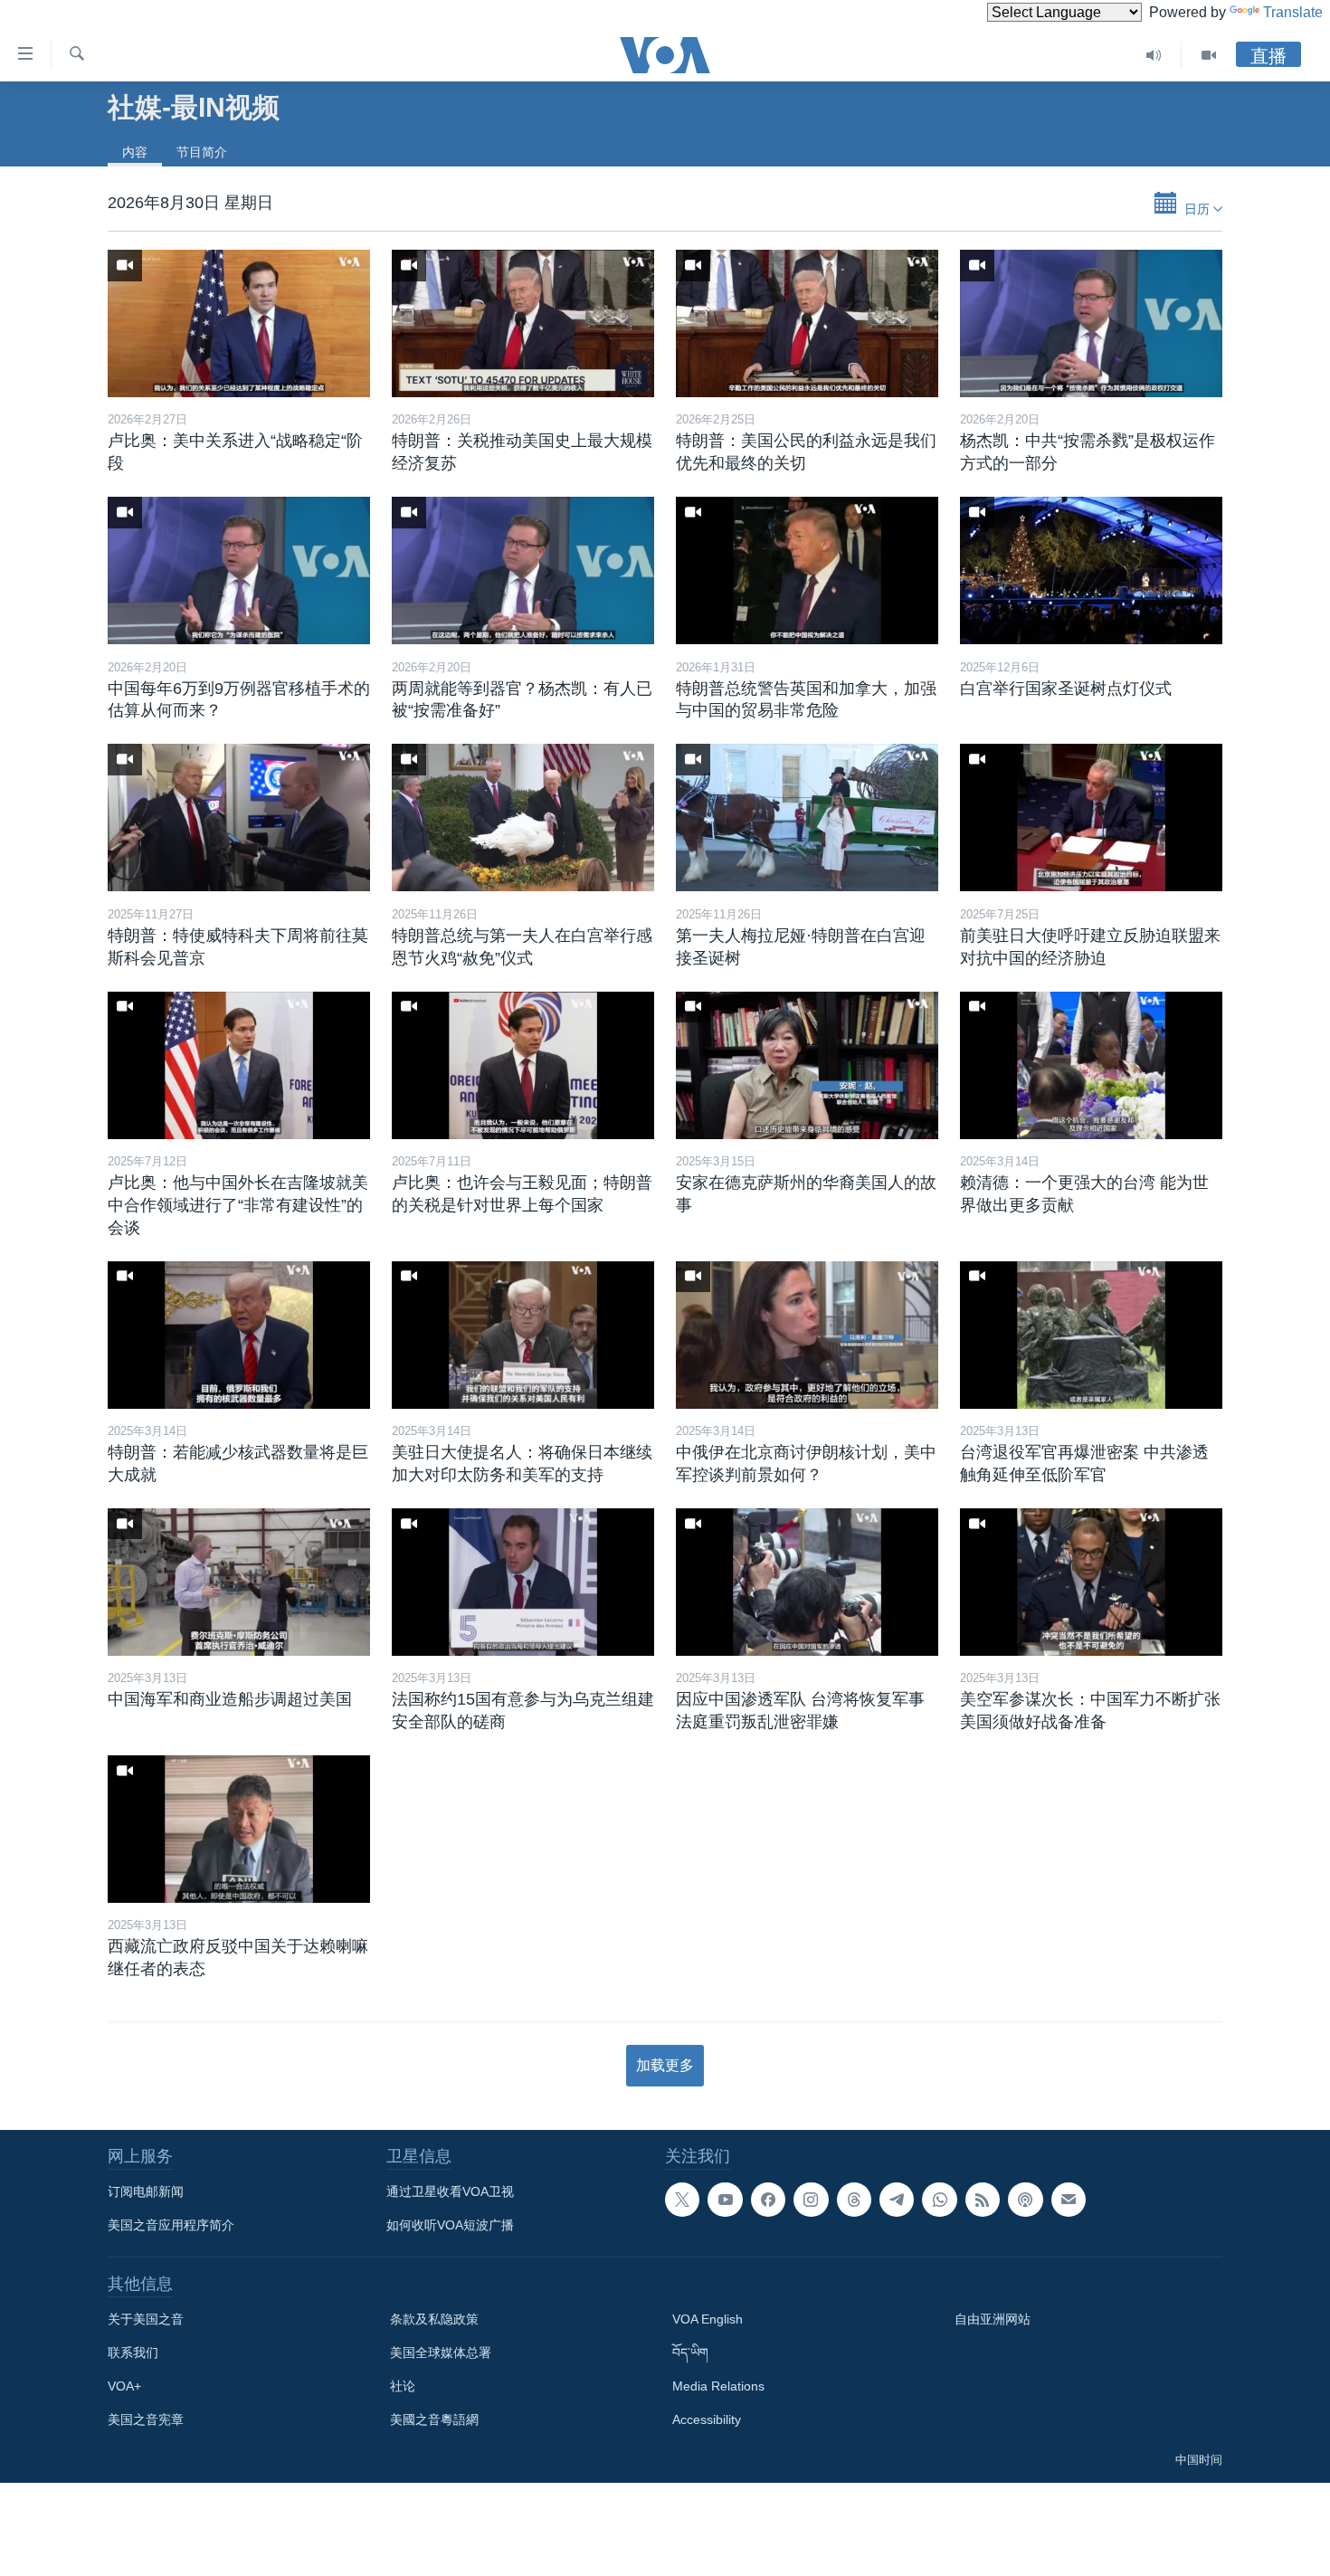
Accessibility (707, 2419)
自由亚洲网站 (993, 2319)
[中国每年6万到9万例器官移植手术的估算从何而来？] (239, 570)
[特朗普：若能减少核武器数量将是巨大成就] (239, 1335)
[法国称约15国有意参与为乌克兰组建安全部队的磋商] (523, 1582)
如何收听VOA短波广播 (450, 2225)
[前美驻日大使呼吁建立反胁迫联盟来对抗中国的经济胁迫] (1091, 817)
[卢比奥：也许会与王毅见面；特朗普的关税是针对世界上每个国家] (523, 1065)
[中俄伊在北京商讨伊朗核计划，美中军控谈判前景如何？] (807, 1335)
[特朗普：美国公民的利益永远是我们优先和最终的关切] (807, 323)
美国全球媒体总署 (441, 2353)
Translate (1293, 12)
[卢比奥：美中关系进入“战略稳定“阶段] (239, 323)
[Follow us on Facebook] (768, 2200)
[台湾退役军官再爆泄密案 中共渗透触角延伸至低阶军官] (1091, 1335)
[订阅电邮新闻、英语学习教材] (1069, 2200)
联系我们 (133, 2353)
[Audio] (1154, 55)
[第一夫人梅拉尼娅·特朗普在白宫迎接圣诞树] (807, 817)
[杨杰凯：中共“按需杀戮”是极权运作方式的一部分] (1091, 323)
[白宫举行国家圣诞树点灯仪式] (1091, 570)
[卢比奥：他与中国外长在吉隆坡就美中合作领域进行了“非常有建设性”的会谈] (239, 1065)
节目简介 (202, 152)
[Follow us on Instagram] (811, 2200)
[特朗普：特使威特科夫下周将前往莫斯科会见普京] (239, 817)
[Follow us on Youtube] (725, 2200)
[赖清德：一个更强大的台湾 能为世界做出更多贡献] (1091, 1065)
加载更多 (665, 2065)
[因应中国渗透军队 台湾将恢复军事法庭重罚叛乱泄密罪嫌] (807, 1582)
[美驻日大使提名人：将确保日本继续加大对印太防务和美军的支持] (523, 1335)
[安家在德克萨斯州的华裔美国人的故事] (807, 1065)
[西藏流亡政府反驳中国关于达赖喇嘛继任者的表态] (239, 1829)
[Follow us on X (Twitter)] (682, 2200)
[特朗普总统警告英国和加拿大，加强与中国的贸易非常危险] (807, 570)
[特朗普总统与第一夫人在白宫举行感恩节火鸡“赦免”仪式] (523, 817)
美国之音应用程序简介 (171, 2225)
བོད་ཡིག (690, 2353)
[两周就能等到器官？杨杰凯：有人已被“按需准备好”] (523, 570)
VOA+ (124, 2386)
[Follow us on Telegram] (897, 2200)
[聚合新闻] (983, 2200)
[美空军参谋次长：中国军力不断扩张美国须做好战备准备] (1091, 1582)
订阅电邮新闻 (146, 2191)
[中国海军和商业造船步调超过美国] (239, 1582)
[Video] (1209, 55)
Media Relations (718, 2386)
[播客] (1025, 2200)
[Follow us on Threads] (854, 2200)
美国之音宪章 (146, 2419)
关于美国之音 (146, 2319)
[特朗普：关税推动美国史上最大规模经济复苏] (523, 323)
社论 (403, 2386)
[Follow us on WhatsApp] (939, 2200)
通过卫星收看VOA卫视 (450, 2191)
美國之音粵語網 (434, 2419)
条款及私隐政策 (434, 2319)
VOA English (708, 2319)
